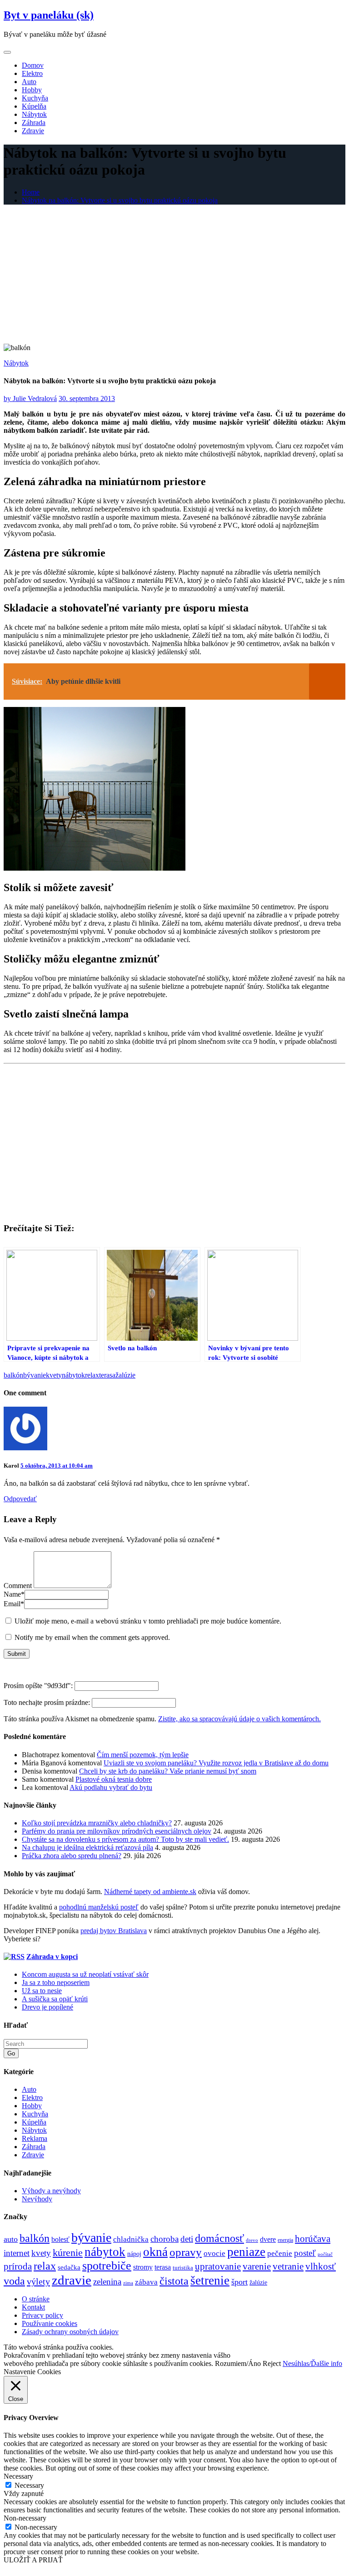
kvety (54, 1375)
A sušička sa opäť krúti (55, 1999)
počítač (325, 2254)
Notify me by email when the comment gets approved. (91, 1637)
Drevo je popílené (47, 2007)
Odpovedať (20, 1499)
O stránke (36, 2299)
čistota (174, 2281)
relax (92, 1375)
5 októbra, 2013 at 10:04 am (57, 1466)
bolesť (60, 2240)
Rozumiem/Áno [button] (238, 2363)
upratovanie (218, 2266)
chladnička (131, 2239)
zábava (146, 2282)
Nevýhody (37, 2199)
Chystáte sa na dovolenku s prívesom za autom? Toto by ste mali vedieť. (125, 1839)
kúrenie (68, 2253)
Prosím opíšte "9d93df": (39, 1686)
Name (14, 1594)
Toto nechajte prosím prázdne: (48, 1702)
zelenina (107, 2282)
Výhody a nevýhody (51, 2191)
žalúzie (125, 1375)
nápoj (134, 2254)
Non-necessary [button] (25, 2518)
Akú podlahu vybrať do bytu (111, 1787)
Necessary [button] (18, 2476)
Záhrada (34, 123)
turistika (183, 2268)
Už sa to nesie (42, 1991)
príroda (18, 2266)
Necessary (29, 2485)
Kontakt (33, 2307)
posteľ (305, 2253)
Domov (33, 65)
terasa (107, 1375)
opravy (186, 2252)
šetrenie (210, 2280)
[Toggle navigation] (7, 52)
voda (14, 2281)
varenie (257, 2266)
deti (187, 2239)
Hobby (32, 90)
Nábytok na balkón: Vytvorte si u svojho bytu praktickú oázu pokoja (120, 200)
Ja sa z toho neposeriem (56, 1982)
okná (155, 2252)
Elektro (32, 73)
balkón (13, 1375)
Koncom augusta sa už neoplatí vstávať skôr (85, 1974)
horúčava (313, 2239)
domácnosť (219, 2238)
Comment (18, 1586)
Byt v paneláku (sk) (49, 15)
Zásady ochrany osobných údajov (70, 2332)
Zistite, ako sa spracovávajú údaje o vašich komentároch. (239, 1719)
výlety (38, 2281)
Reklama (35, 2138)
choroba (165, 2239)
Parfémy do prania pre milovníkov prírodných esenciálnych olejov (117, 1831)
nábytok (73, 1375)
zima (128, 2283)
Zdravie (33, 131)
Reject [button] (272, 2363)
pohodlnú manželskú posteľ (99, 1907)
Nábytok (34, 114)
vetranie (288, 2266)
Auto (29, 82)
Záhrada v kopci (52, 1957)
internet (17, 2253)
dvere (268, 2240)
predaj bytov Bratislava (114, 1931)
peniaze (246, 2252)
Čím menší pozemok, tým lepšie (143, 1755)
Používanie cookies (50, 2323)
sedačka (69, 2267)
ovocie (214, 2253)
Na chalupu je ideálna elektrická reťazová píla (87, 1847)
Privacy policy (42, 2315)
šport (239, 2282)
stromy (143, 2267)
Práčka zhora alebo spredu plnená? (72, 1856)
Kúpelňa (34, 106)
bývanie (35, 1375)
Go (11, 2053)
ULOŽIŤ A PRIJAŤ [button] (33, 2560)
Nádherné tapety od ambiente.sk (150, 1892)
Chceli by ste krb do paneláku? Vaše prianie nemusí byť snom (168, 1771)
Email (14, 1604)
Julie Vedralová (30, 398)
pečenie (280, 2253)
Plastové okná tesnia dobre (114, 1779)
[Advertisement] (174, 276)
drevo (252, 2240)
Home (31, 192)
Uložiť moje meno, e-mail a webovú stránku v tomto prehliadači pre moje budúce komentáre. (148, 1621)
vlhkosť (321, 2266)
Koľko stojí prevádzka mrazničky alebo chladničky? (97, 1823)
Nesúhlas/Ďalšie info (312, 2363)
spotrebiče (107, 2266)
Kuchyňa (35, 98)
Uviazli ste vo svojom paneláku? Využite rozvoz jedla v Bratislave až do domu (216, 1763)
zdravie (72, 2280)
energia (285, 2240)
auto (11, 2239)
